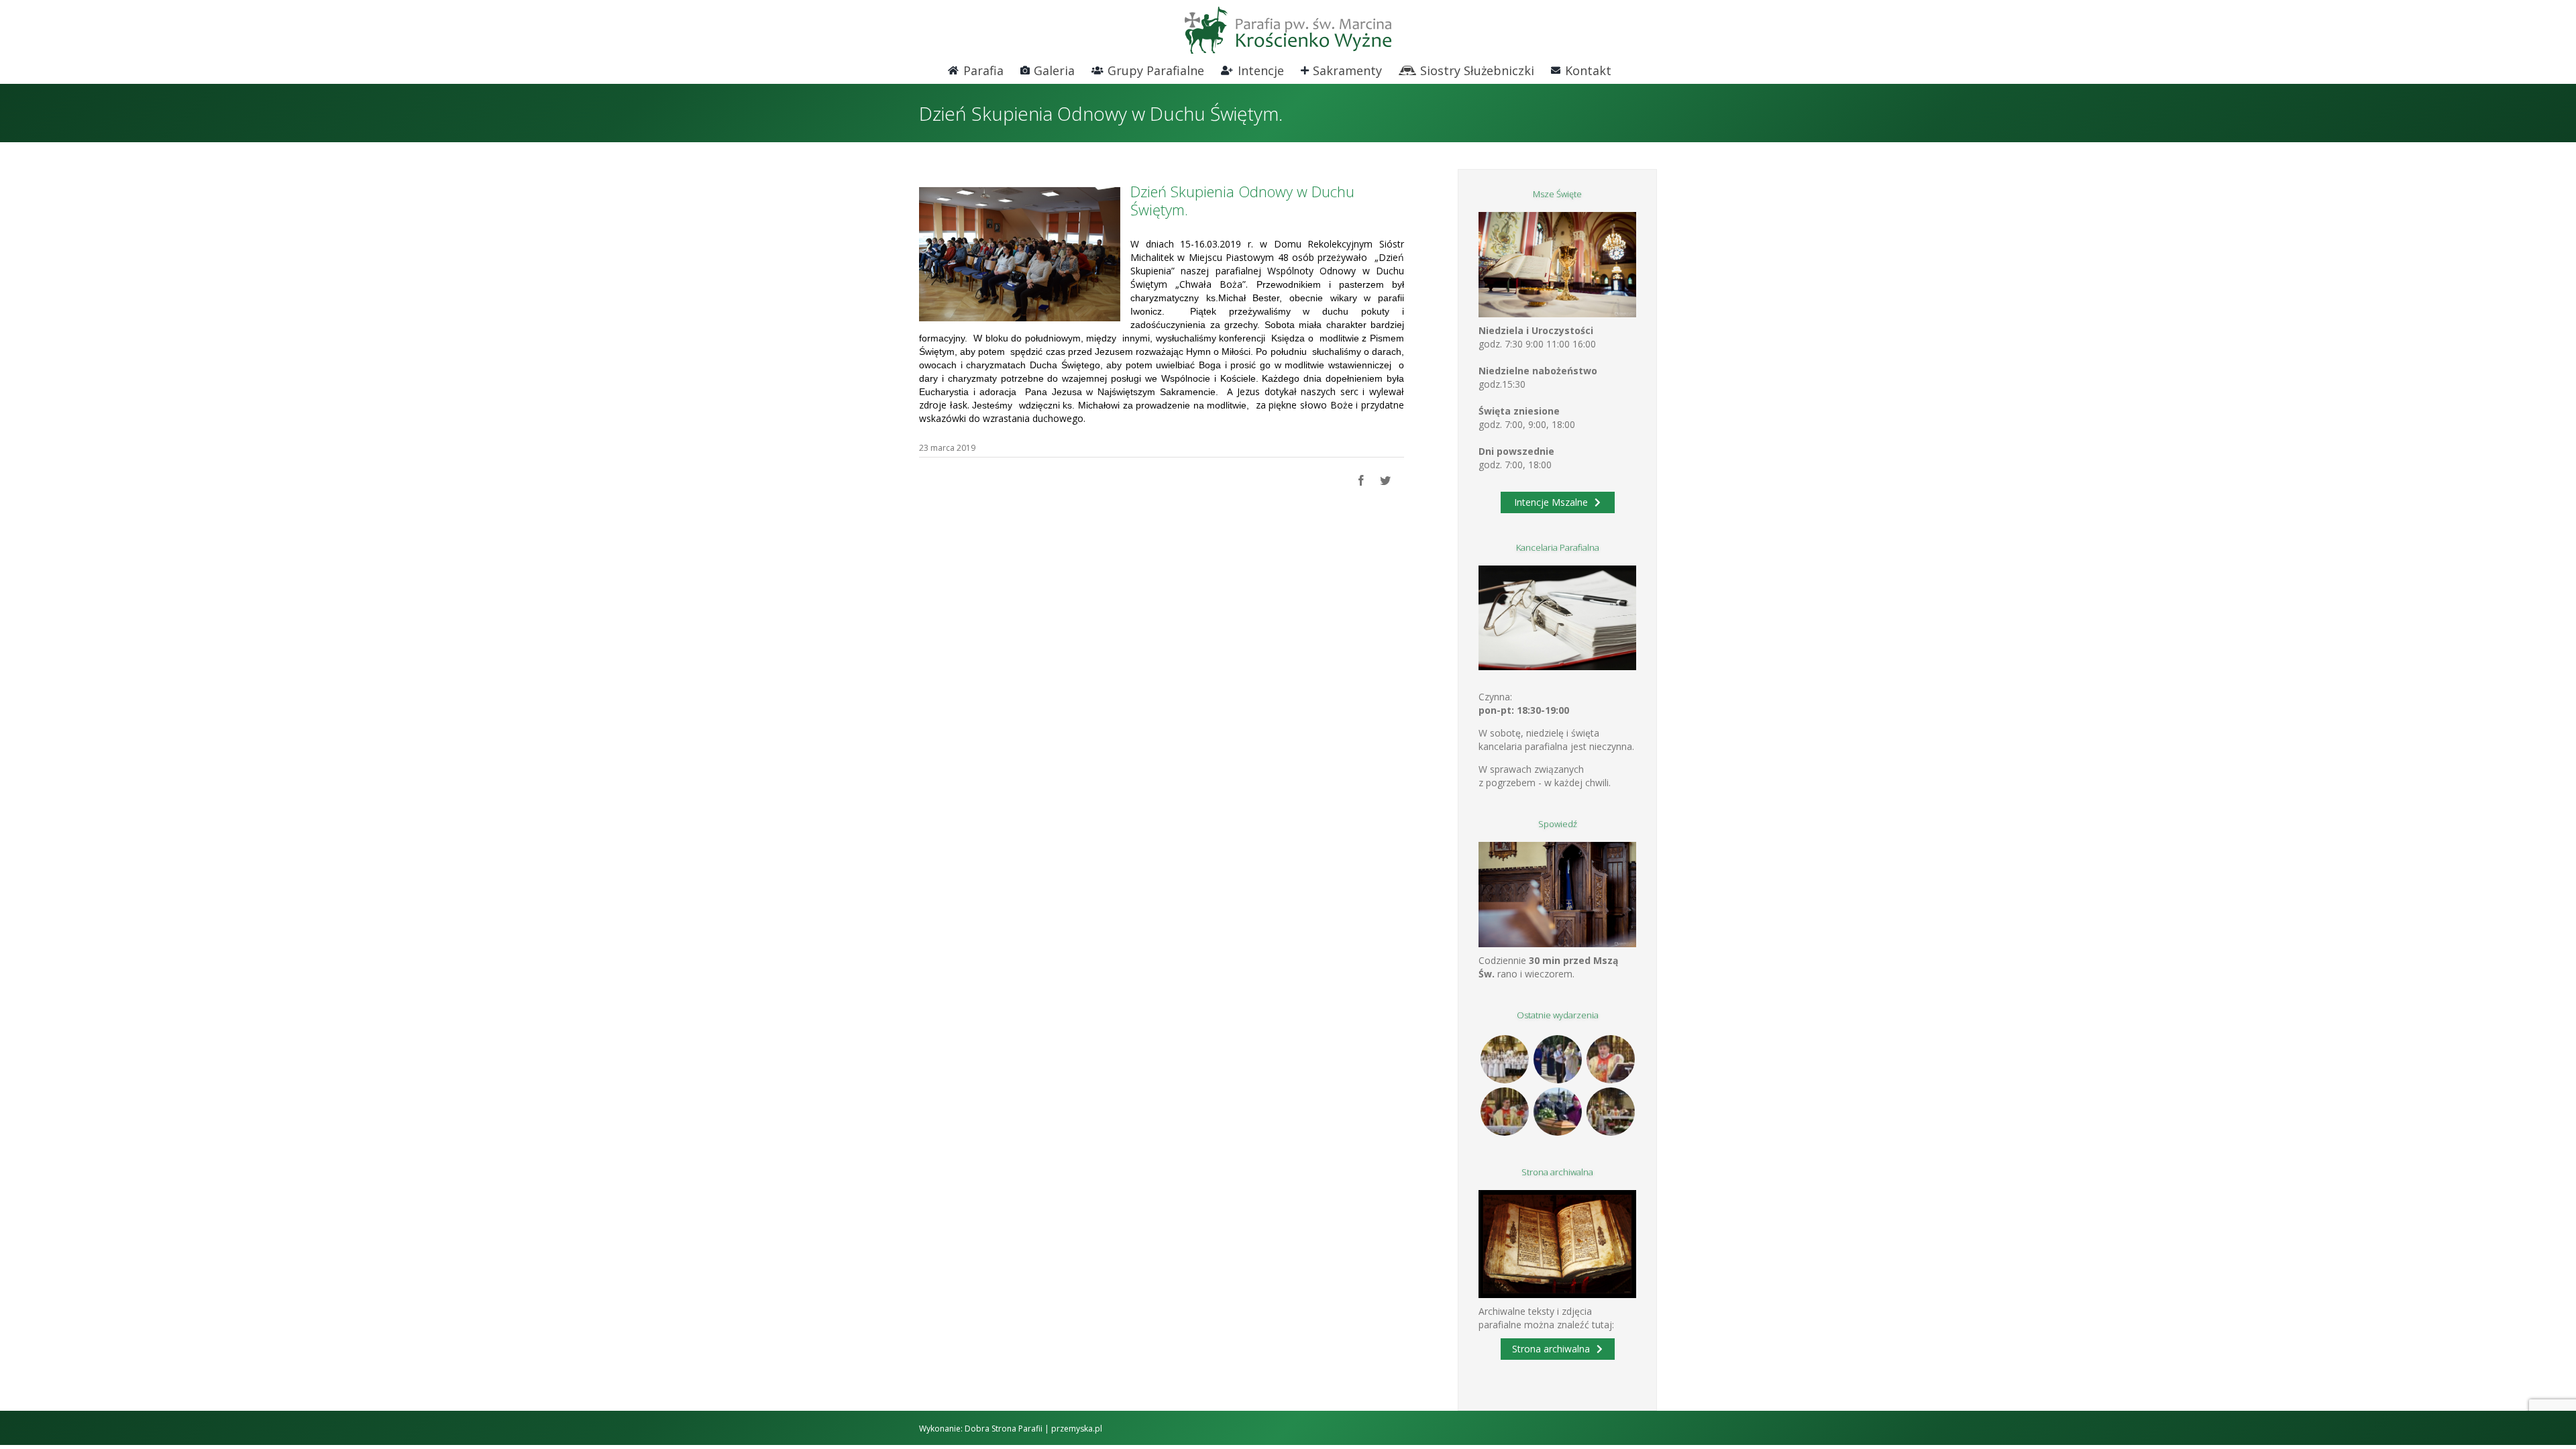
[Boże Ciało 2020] (1557, 1059)
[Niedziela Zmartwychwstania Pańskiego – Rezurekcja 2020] (1610, 1112)
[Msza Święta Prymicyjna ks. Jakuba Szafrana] (1504, 1112)
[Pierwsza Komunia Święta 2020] (1504, 1059)
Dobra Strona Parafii (1004, 1429)
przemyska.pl (1077, 1429)
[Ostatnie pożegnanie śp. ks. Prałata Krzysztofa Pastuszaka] (1557, 1112)
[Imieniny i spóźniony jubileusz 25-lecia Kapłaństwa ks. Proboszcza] (1610, 1059)
